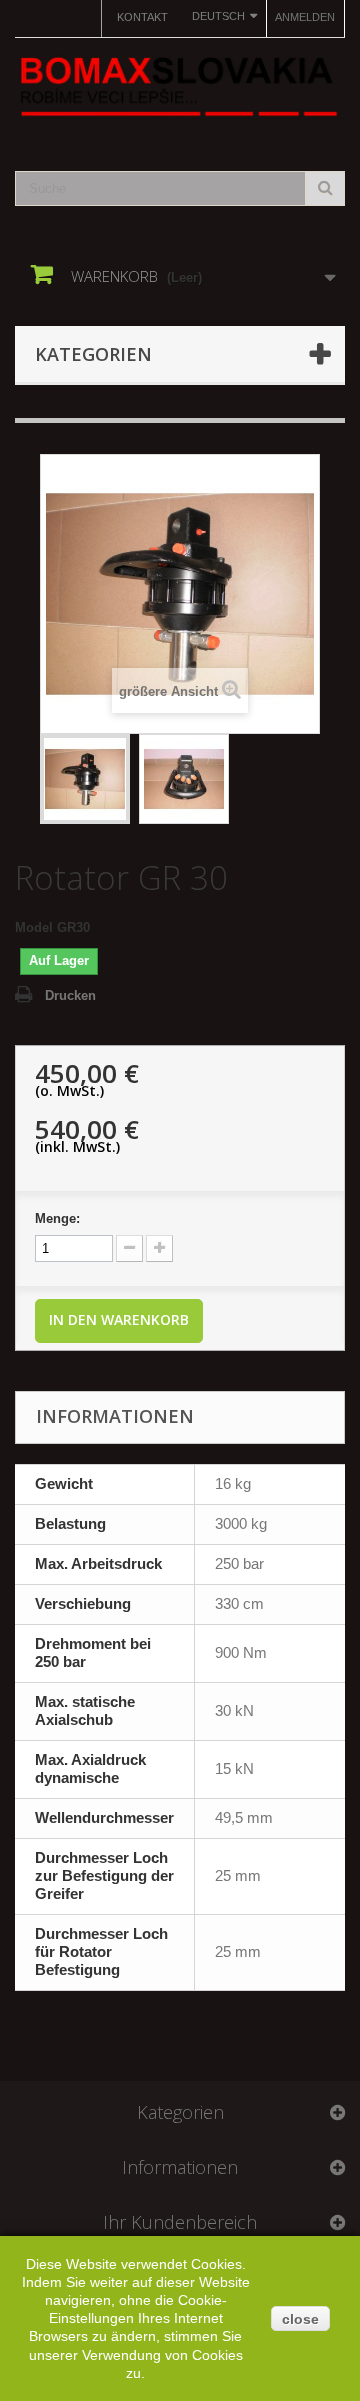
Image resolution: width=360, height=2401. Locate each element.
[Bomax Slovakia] (180, 87)
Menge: (57, 1218)
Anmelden (305, 17)
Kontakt (142, 17)
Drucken (70, 995)
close (300, 2319)
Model (34, 927)
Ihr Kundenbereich (180, 2222)
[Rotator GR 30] (85, 779)
